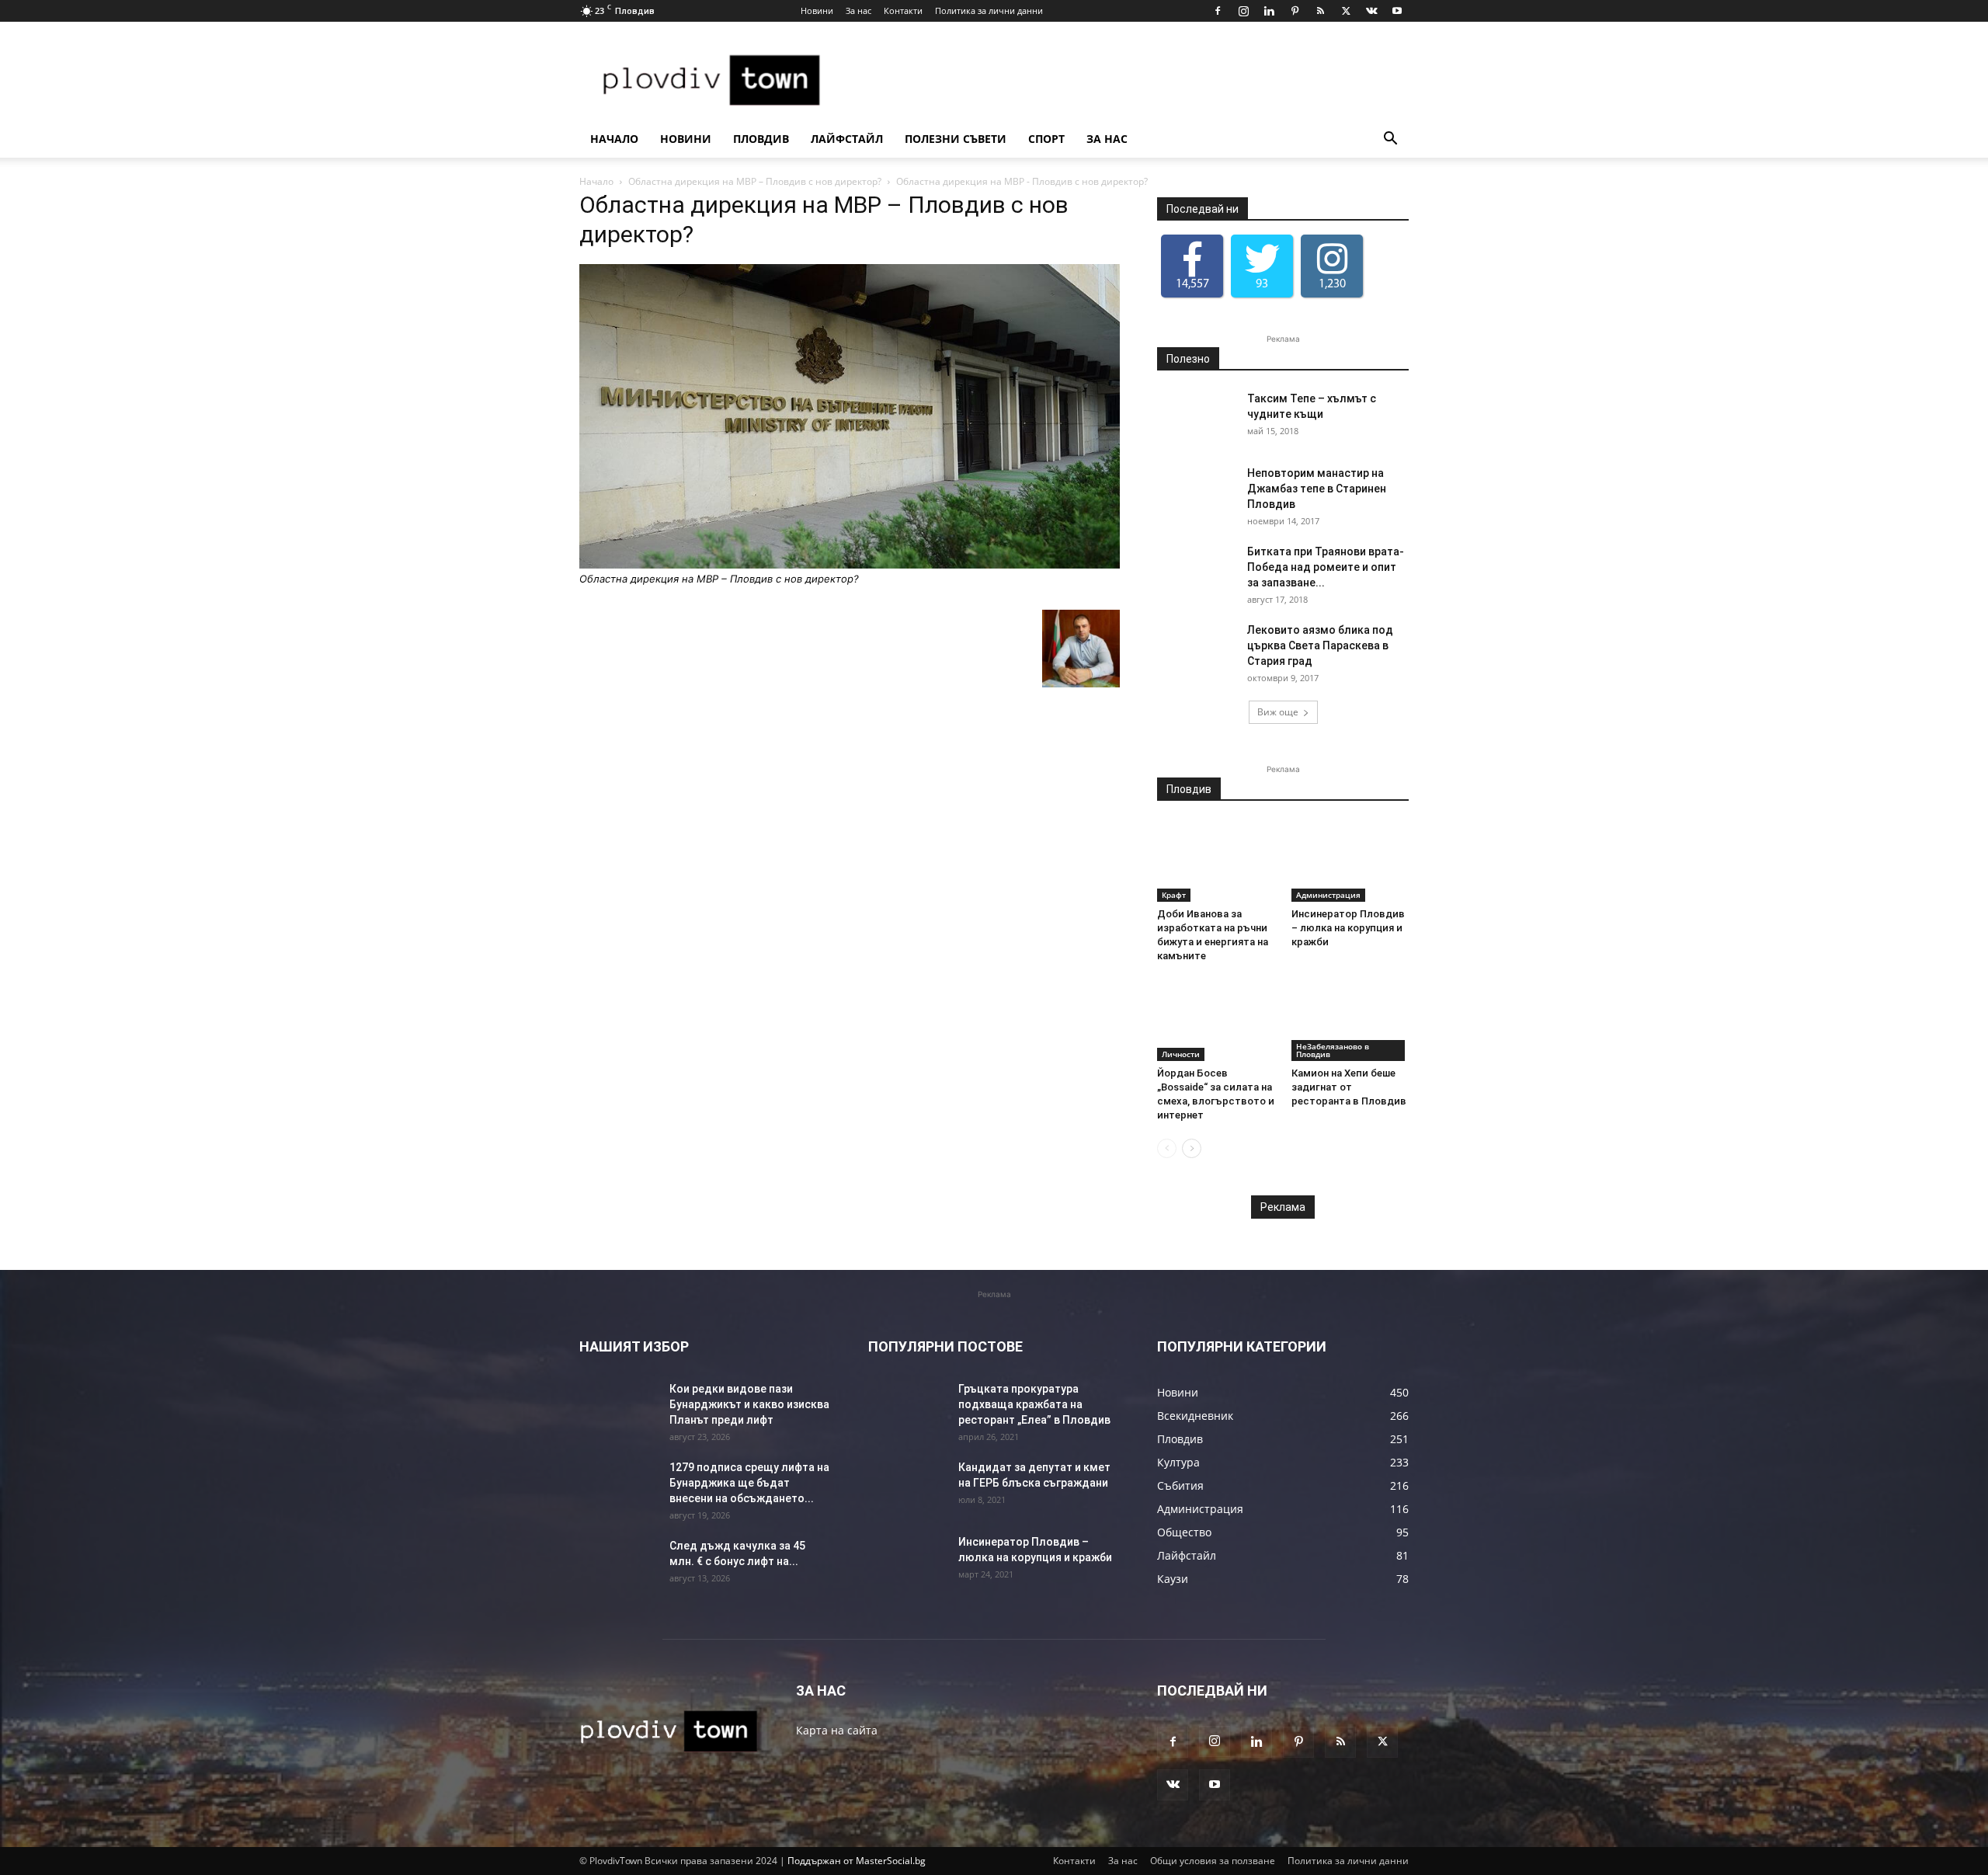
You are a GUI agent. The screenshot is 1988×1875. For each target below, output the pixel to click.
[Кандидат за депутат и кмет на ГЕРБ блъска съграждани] (907, 1487)
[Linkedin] (1269, 11)
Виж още (1278, 712)
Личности (1181, 1054)
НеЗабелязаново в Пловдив (1333, 1050)
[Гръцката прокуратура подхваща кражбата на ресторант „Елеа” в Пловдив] (907, 1408)
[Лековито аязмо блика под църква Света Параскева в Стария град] (1196, 649)
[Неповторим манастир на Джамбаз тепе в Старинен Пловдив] (1196, 492)
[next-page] (1192, 1148)
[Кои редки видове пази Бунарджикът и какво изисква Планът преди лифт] (618, 1408)
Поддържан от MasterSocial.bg (857, 1861)
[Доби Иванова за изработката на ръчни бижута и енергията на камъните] (1216, 861)
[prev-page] (1167, 1148)
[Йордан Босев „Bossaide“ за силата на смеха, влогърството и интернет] (1216, 1021)
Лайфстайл (847, 139)
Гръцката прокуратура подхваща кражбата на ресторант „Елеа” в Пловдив (1034, 1404)
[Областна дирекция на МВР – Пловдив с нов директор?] (850, 564)
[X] (1346, 11)
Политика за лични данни (989, 10)
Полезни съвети (956, 139)
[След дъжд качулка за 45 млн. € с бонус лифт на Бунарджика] (618, 1565)
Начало (614, 139)
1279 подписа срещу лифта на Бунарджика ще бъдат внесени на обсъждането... (749, 1483)
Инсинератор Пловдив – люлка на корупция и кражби (1348, 928)
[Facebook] (1218, 11)
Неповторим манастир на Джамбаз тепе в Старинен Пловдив (1317, 489)
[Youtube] (1397, 11)
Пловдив (761, 139)
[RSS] (1320, 11)
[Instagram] (1243, 11)
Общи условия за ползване (1213, 1861)
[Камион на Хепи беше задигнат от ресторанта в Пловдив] (1350, 1021)
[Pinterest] (1295, 11)
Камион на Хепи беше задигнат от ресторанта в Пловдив (1349, 1087)
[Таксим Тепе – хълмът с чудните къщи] (1196, 418)
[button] (1390, 140)
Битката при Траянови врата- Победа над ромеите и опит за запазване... (1326, 567)
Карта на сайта (837, 1730)
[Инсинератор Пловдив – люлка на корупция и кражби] (1350, 861)
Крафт (1174, 895)
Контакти (903, 10)
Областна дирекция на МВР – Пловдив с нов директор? (755, 181)
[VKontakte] (1371, 11)
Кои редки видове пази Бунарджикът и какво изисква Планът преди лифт (749, 1404)
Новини (817, 10)
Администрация (1328, 895)
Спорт (1046, 139)
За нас (858, 10)
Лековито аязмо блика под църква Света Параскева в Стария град (1320, 645)
